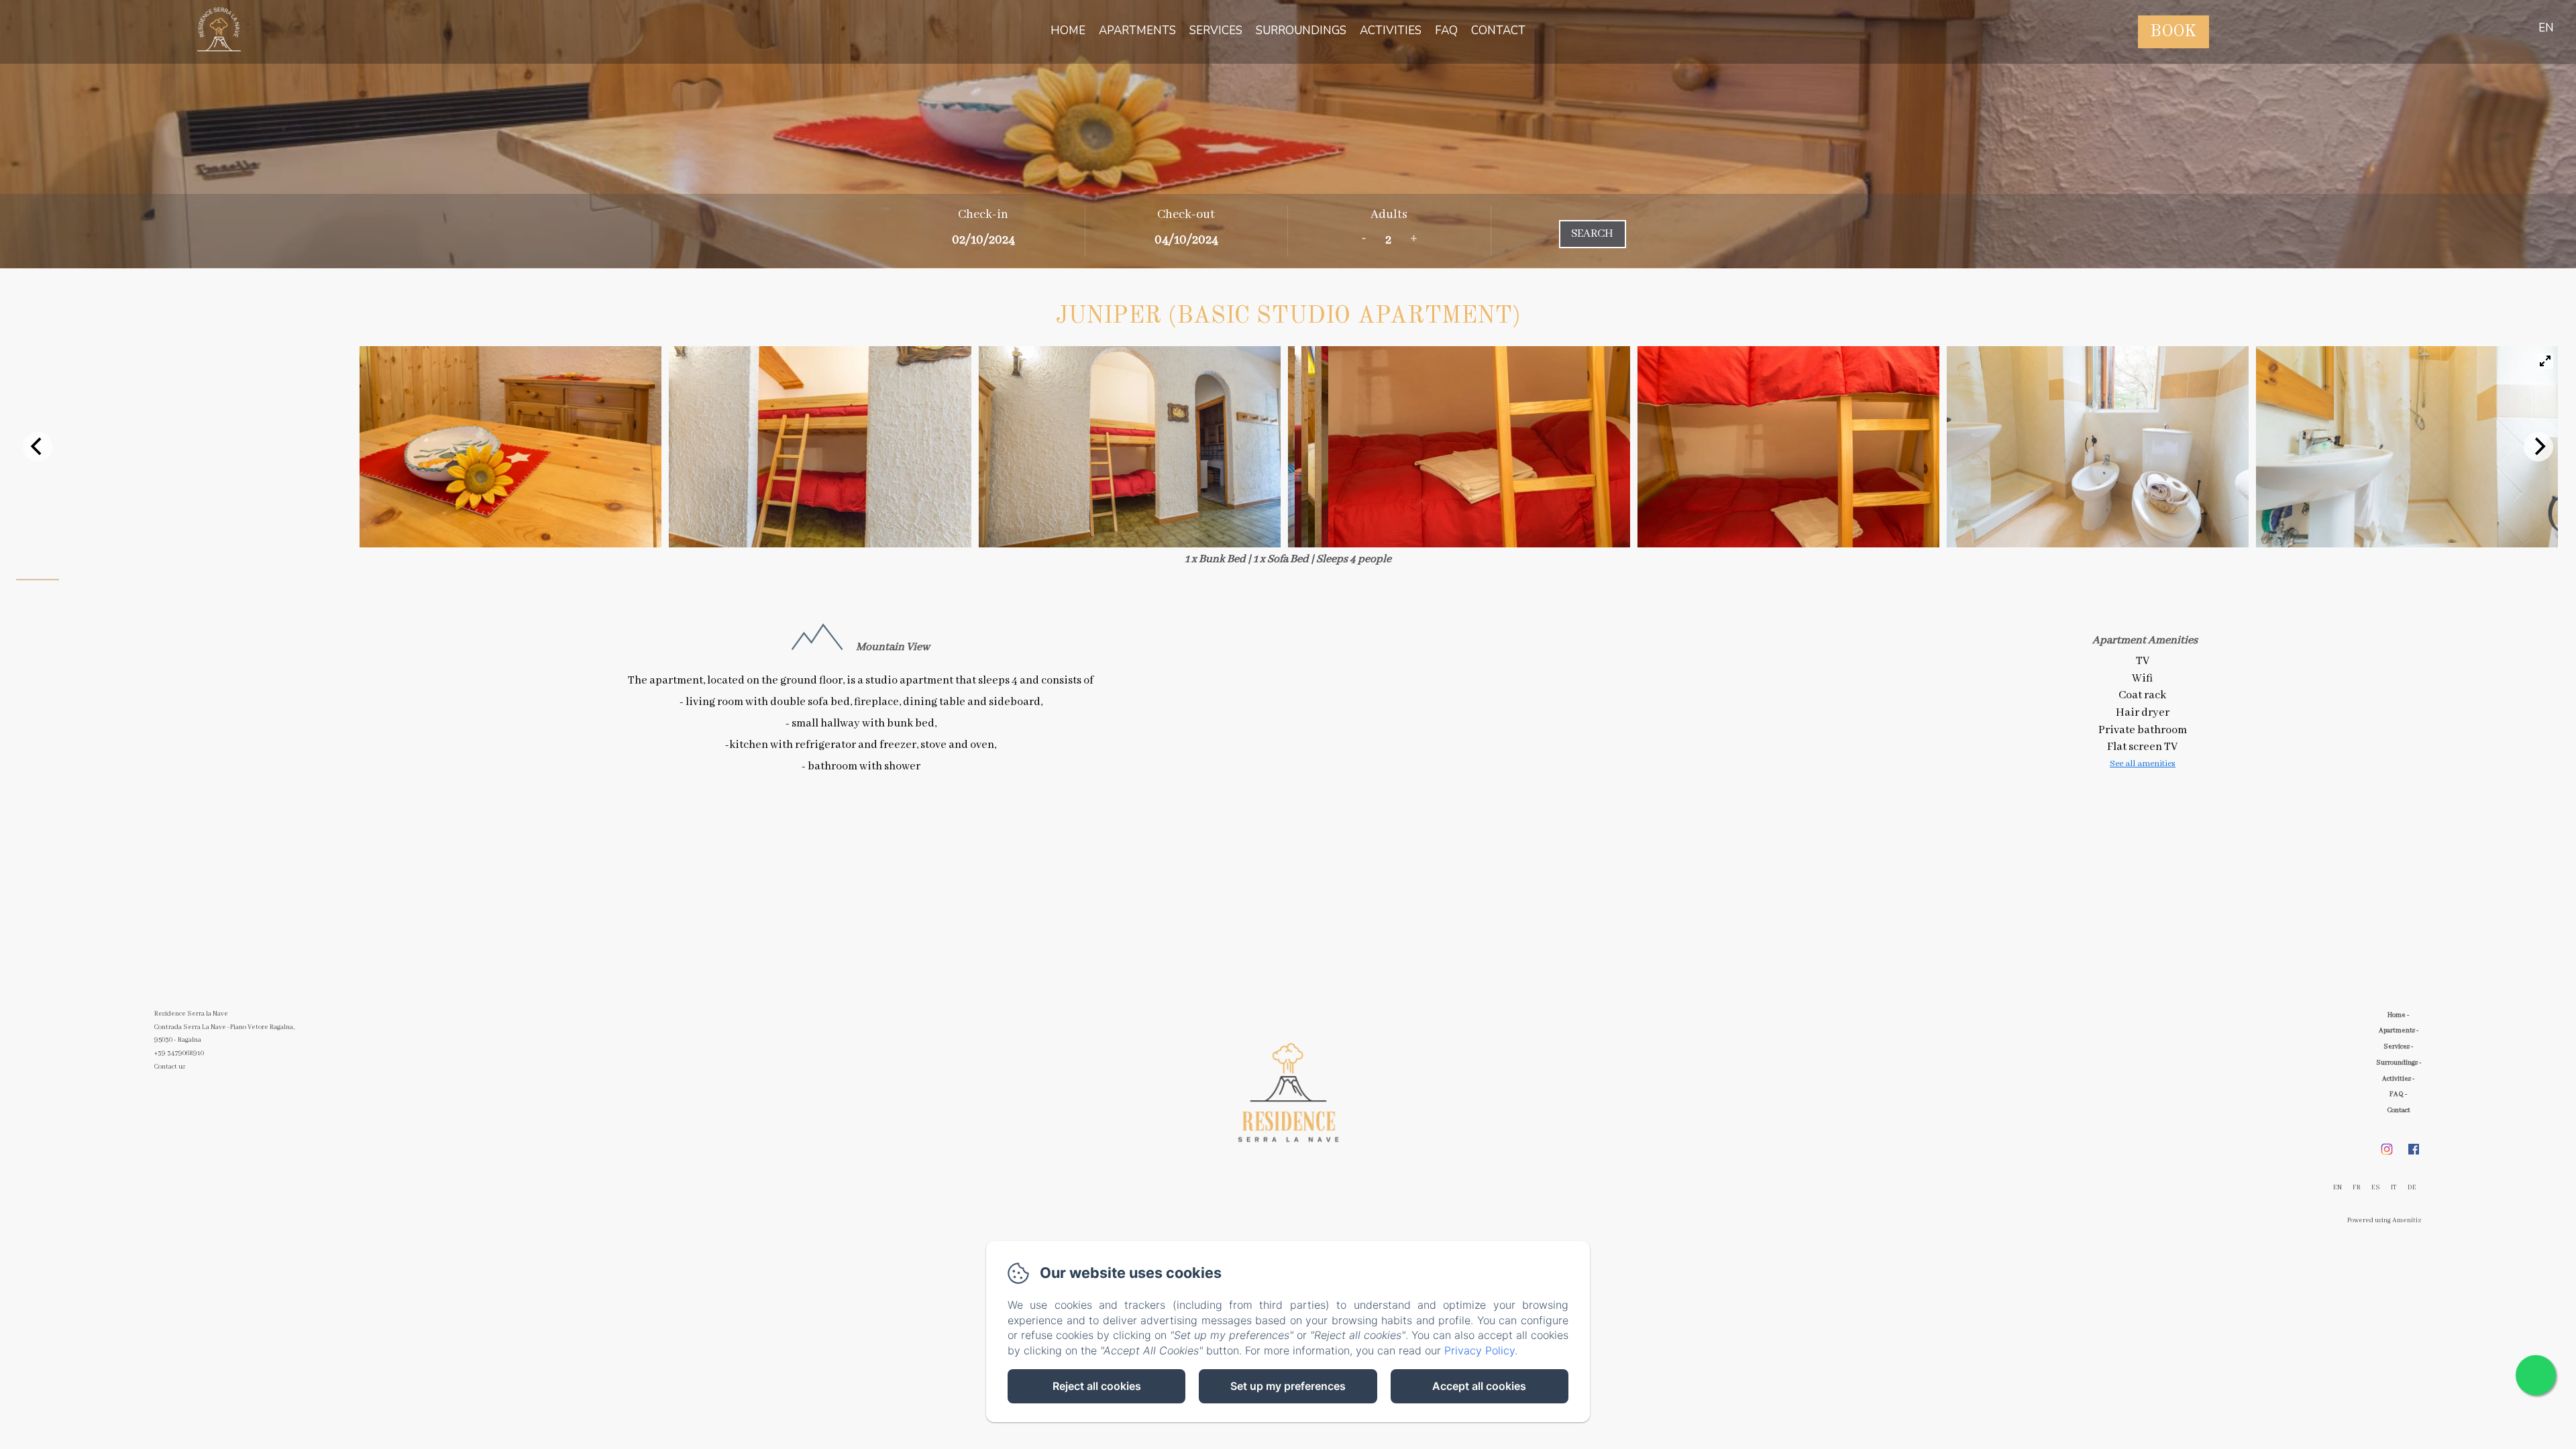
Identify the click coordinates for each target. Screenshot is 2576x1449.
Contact (1498, 31)
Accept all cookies (1479, 1386)
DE (2412, 1188)
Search (1592, 234)
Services (1216, 31)
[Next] (2538, 447)
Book (2173, 32)
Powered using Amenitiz (2384, 1221)
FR (2357, 1188)
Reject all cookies (1097, 1386)
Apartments (1137, 31)
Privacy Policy (1480, 1350)
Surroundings (1301, 31)
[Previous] (38, 447)
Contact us (170, 1067)
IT (2394, 1188)
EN (2338, 1188)
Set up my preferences (1288, 1386)
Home (1068, 31)
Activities (1391, 31)
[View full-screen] (2545, 361)
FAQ (1446, 31)
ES (2376, 1188)
